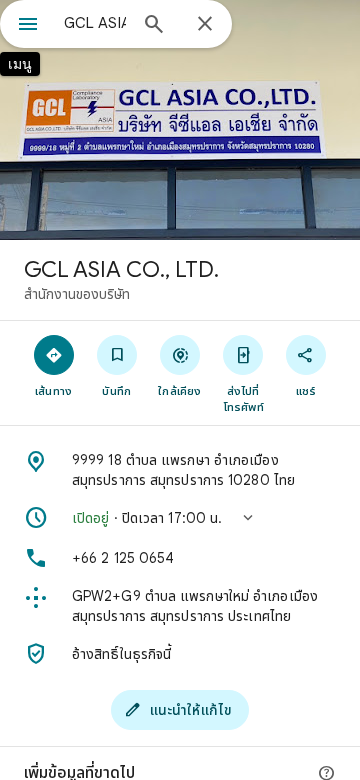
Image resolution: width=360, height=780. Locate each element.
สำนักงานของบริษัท (77, 294)
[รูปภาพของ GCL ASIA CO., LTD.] (180, 120)
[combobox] (95, 23)
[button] (180, 518)
